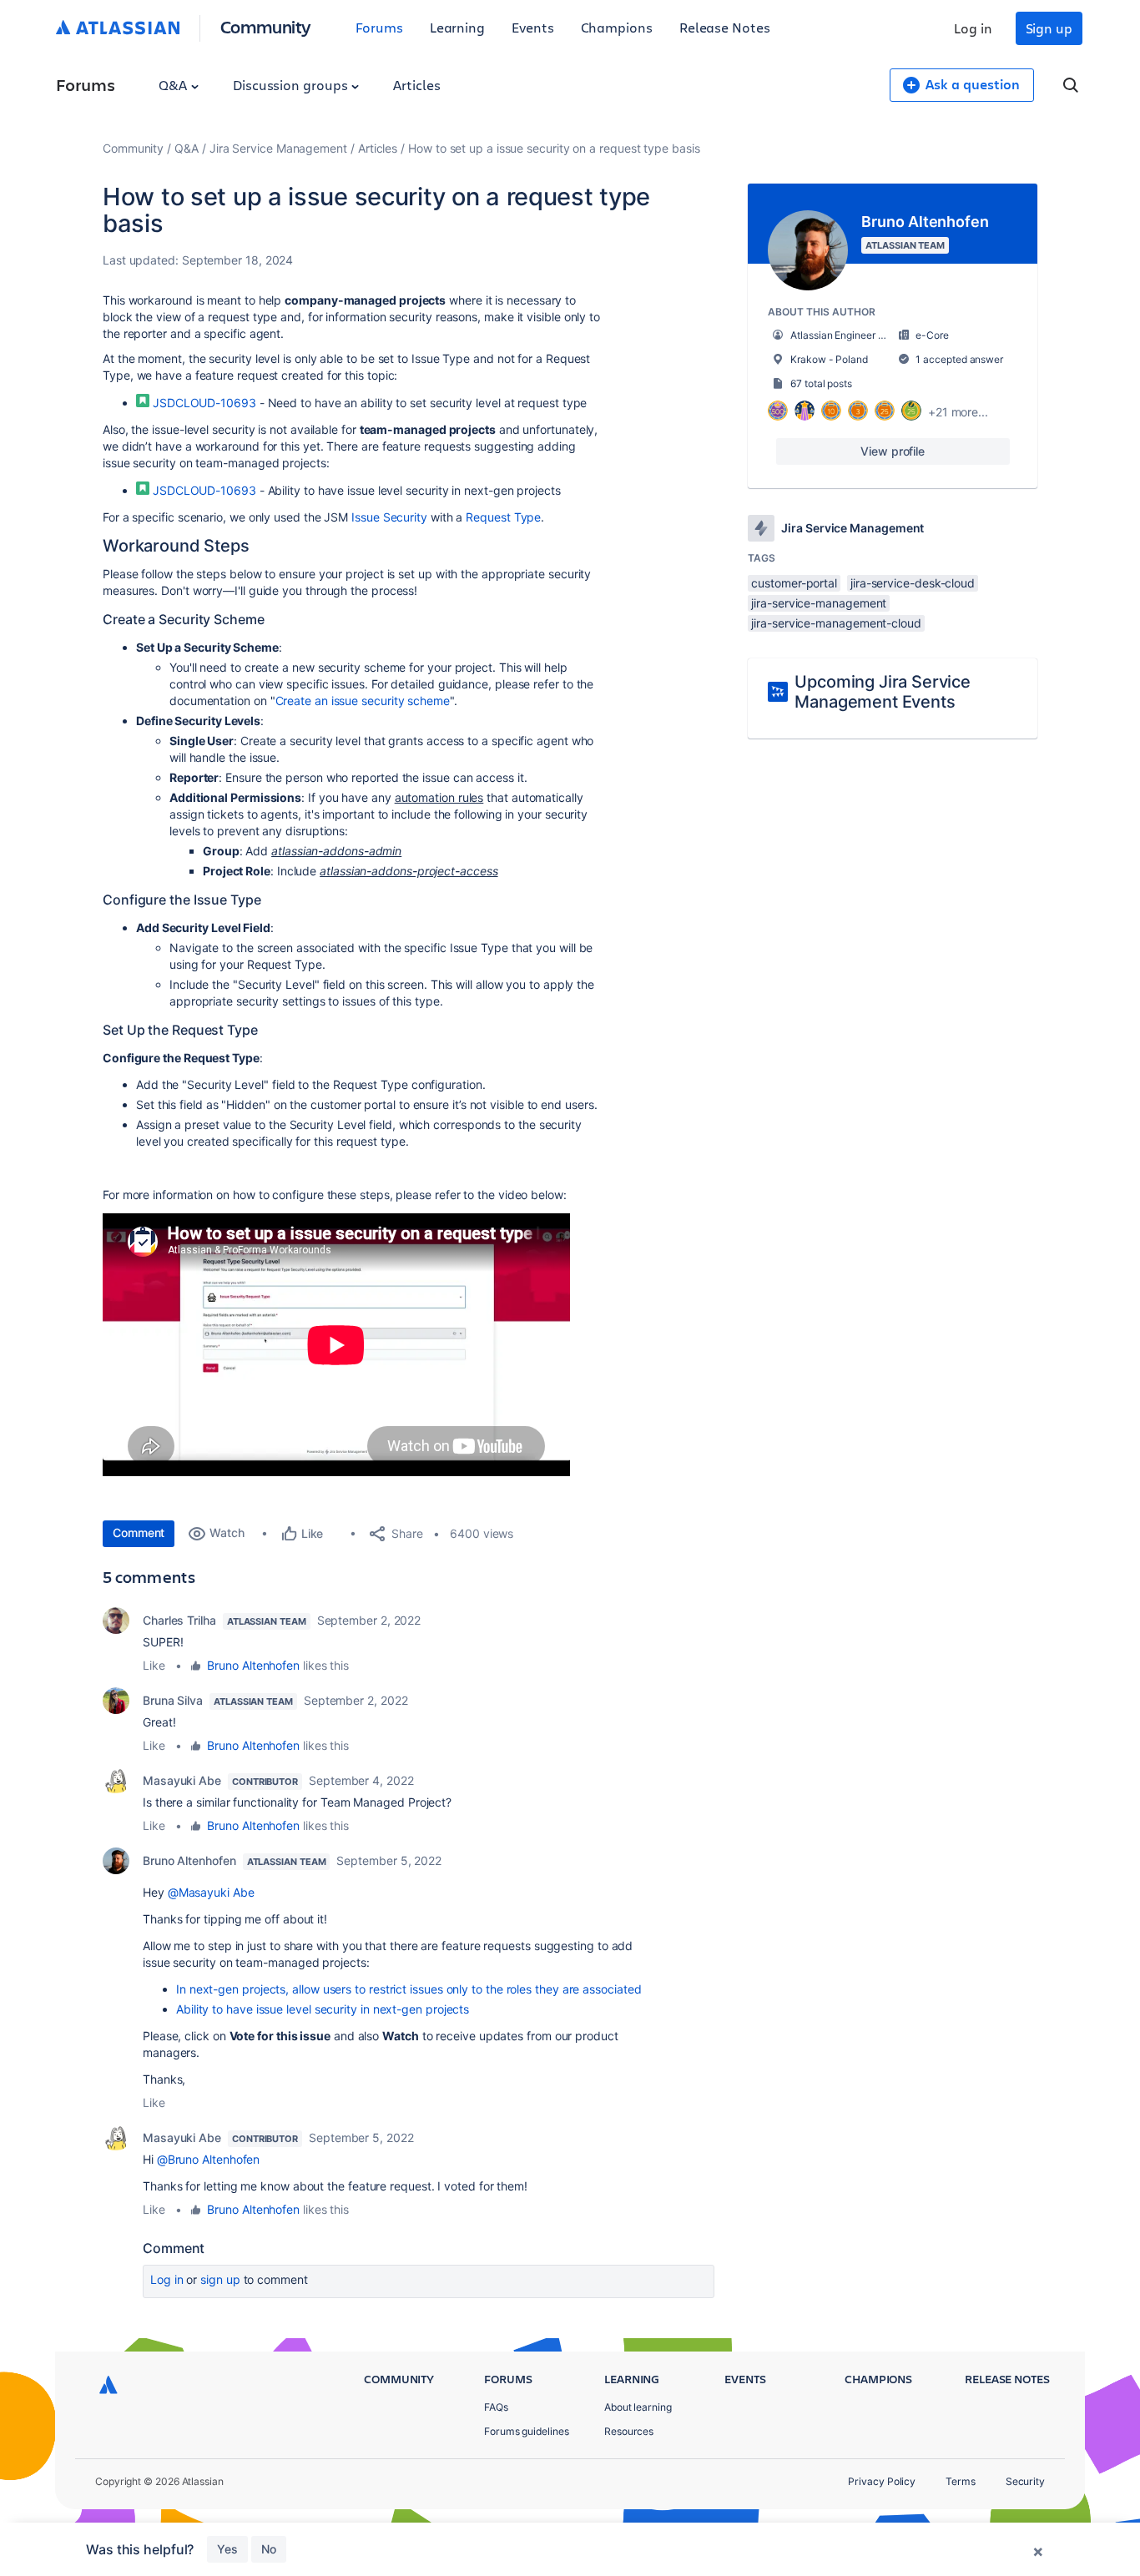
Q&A (174, 85)
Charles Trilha (179, 1620)
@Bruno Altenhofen (209, 2159)
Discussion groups (292, 85)
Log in (973, 28)
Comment (139, 1532)
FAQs (496, 2407)
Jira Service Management (278, 148)
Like (154, 1665)
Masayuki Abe (182, 1780)
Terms (961, 2481)
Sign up (1049, 28)
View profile (893, 451)
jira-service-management (819, 603)
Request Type (503, 517)
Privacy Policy (882, 2481)
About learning (638, 2407)
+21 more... (958, 412)
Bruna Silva (173, 1700)
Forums (379, 27)
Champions (617, 27)
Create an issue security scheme (363, 701)
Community (266, 26)
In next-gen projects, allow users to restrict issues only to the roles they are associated (409, 1989)
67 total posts (821, 383)
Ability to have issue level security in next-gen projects (323, 2009)
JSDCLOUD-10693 (204, 403)
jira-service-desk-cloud (913, 583)
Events (533, 27)
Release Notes (725, 27)
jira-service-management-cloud (836, 623)
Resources (629, 2431)
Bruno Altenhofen (253, 1665)
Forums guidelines (527, 2431)
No (269, 2549)
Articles (416, 85)
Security (1025, 2481)
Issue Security (389, 517)
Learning (457, 27)
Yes (227, 2549)
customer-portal (794, 583)
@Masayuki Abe (211, 1892)
